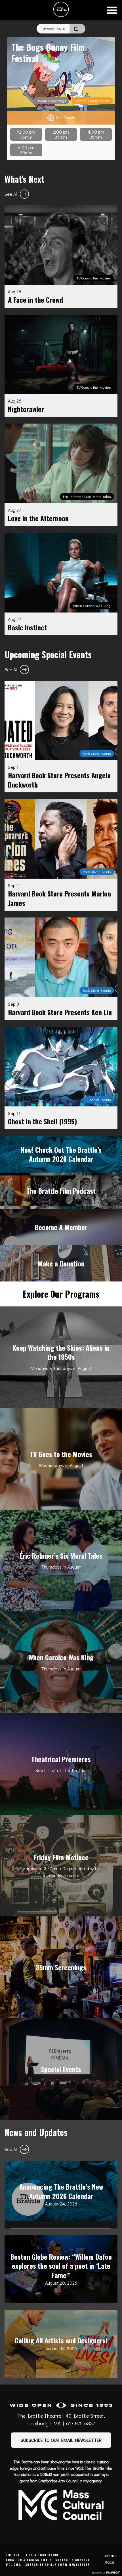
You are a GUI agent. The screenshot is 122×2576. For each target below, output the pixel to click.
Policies (13, 2565)
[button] (112, 10)
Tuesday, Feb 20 (53, 29)
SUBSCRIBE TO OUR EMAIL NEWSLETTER (61, 2440)
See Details (65, 118)
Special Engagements (92, 101)
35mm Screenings (51, 101)
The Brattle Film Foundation (32, 2555)
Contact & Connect (73, 2560)
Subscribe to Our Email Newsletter (58, 2565)
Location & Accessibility (29, 2560)
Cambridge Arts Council (58, 2481)
